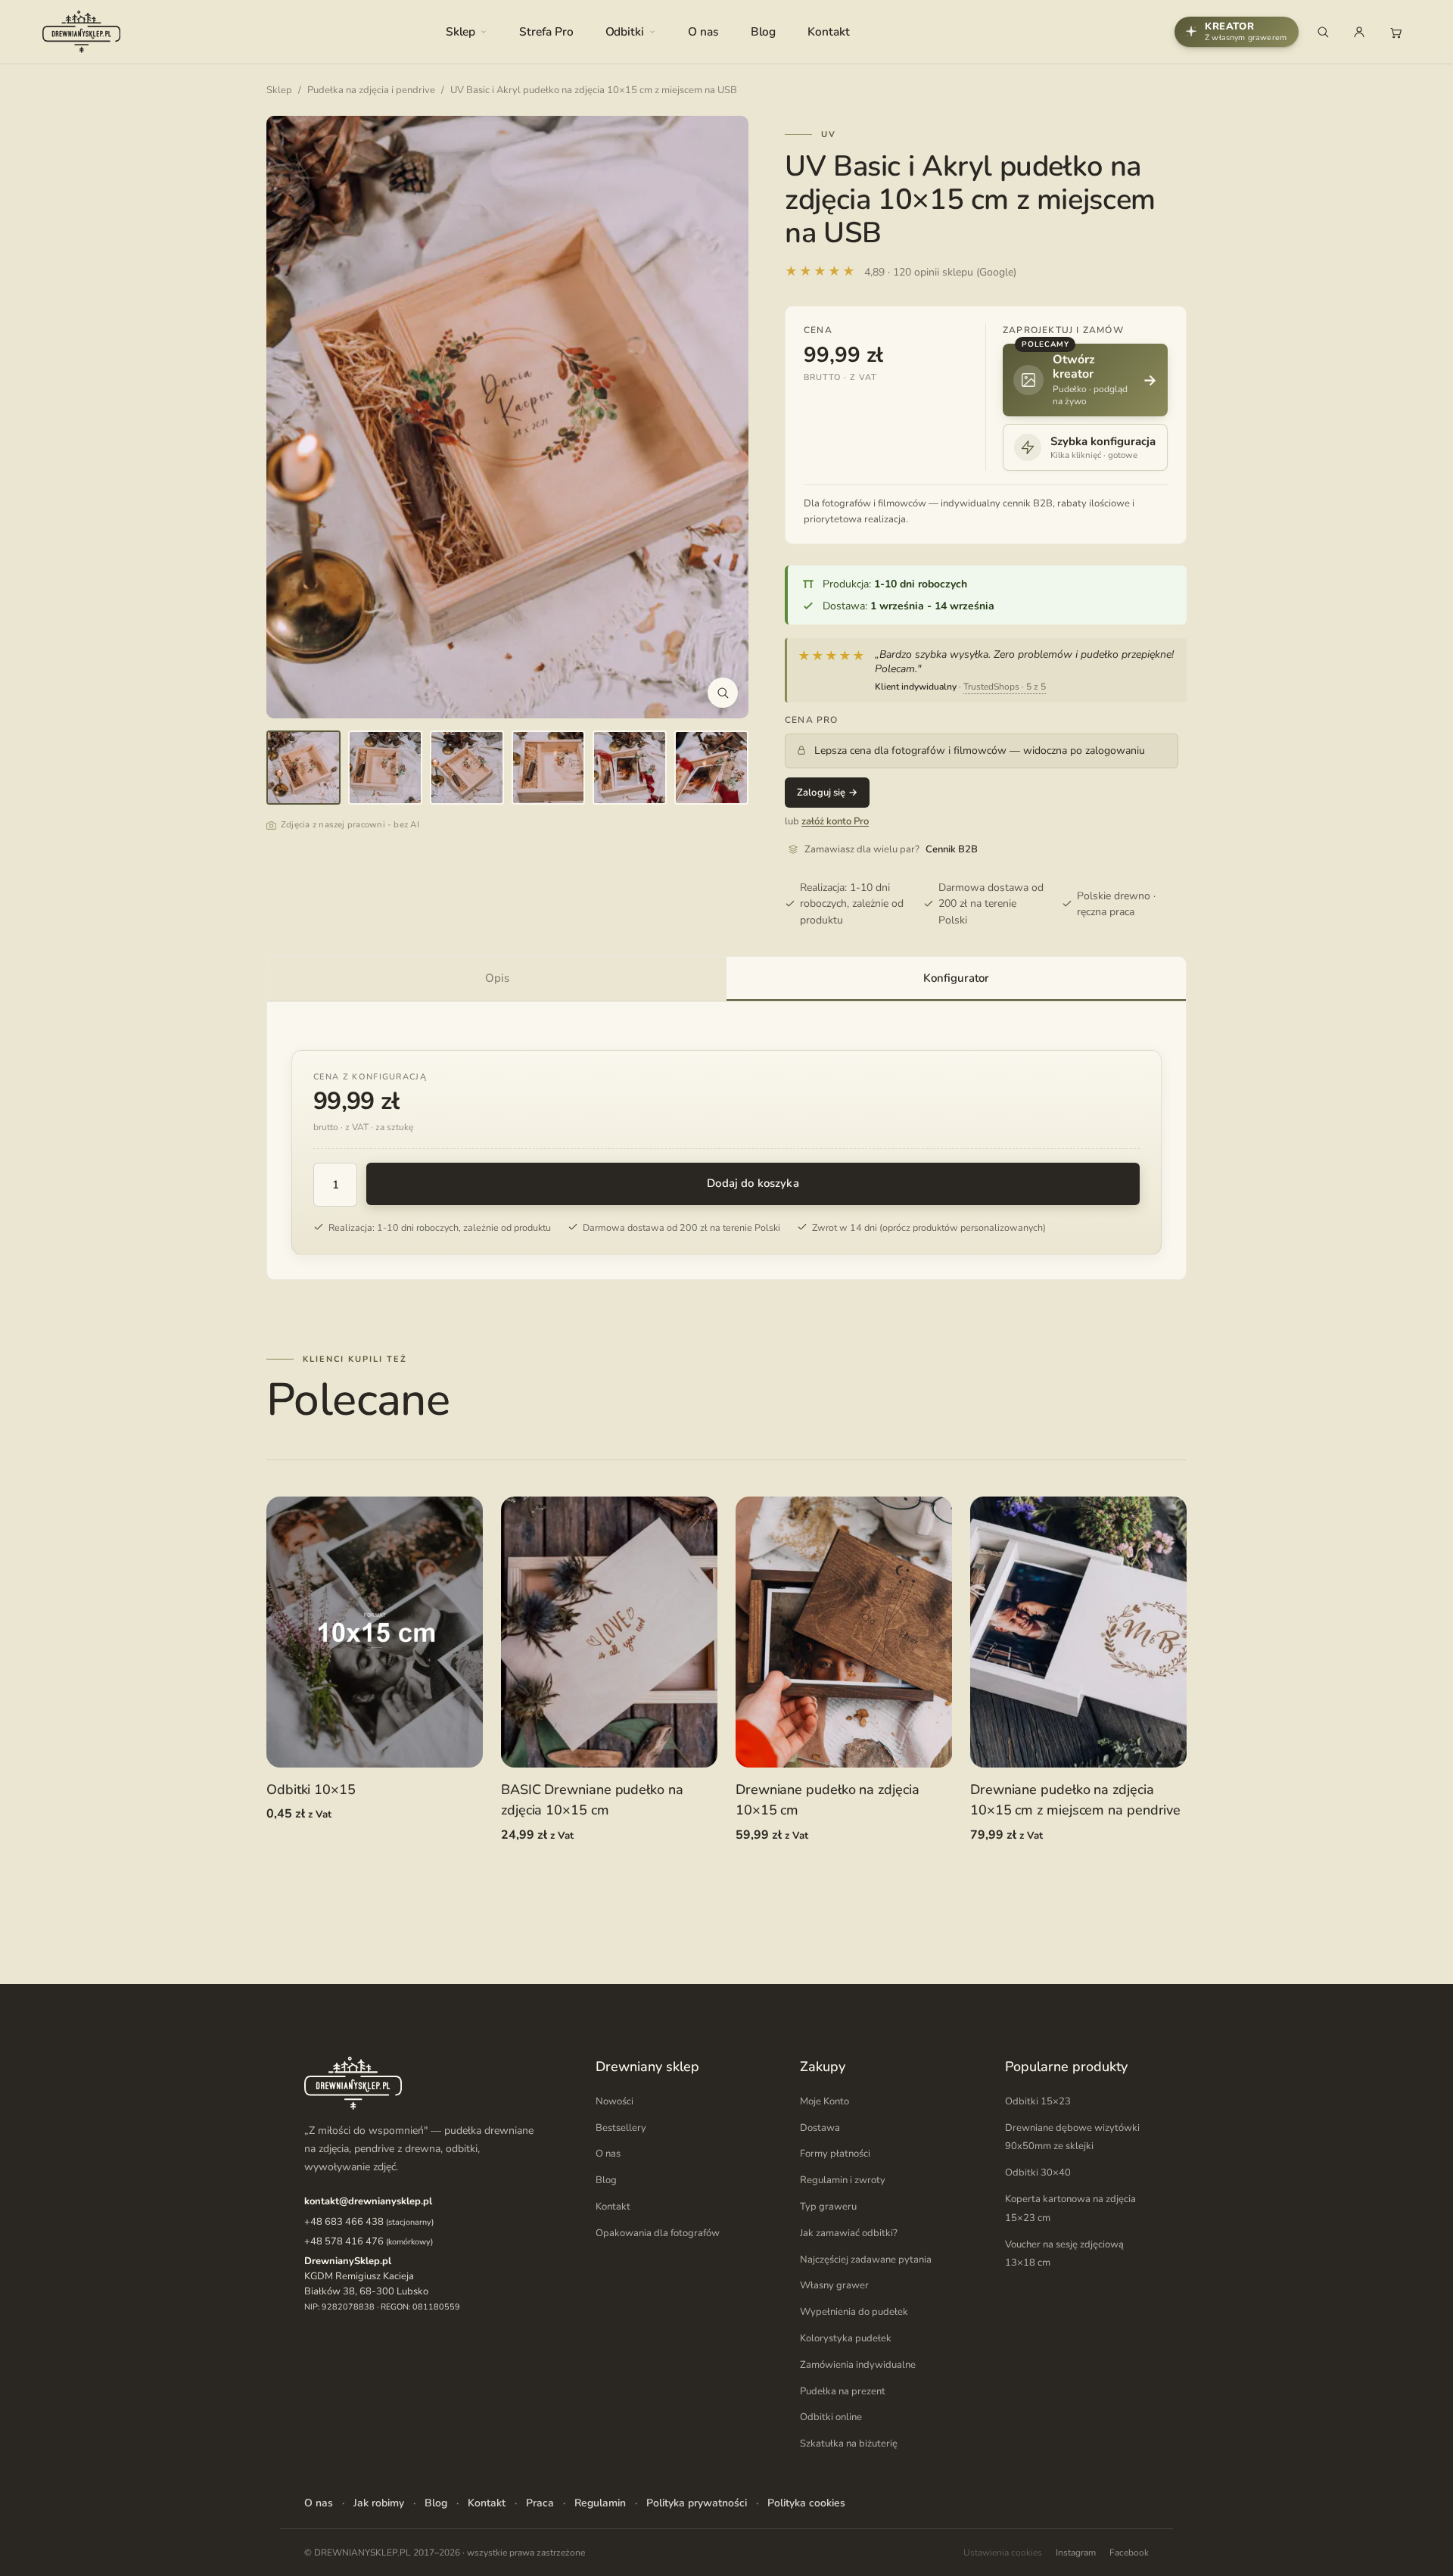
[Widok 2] (385, 768)
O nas (703, 31)
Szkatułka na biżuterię (849, 2444)
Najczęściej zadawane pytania (866, 2260)
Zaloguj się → (827, 793)
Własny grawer (834, 2286)
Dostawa (820, 2128)
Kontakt (828, 31)
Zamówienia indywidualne (858, 2365)
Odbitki (625, 31)
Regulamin (600, 2503)
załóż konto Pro (835, 821)
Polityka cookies (806, 2503)
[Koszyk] (1395, 32)
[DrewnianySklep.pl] (81, 32)
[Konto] (1359, 32)
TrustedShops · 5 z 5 (1005, 687)
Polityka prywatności (697, 2503)
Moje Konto (825, 2101)
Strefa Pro (546, 31)
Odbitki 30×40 (1038, 2173)
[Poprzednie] (294, 417)
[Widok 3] (467, 768)
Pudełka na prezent (843, 2391)
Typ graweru (828, 2207)
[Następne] (721, 417)
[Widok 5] (630, 768)
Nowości (614, 2101)
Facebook (1129, 2553)
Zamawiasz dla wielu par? (891, 849)
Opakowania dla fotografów (658, 2233)
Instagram (1076, 2553)
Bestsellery (621, 2128)
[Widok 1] (303, 768)
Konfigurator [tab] (956, 978)
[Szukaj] (1323, 32)
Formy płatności (835, 2154)
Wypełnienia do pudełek (854, 2312)
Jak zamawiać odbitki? (849, 2233)
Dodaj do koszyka (753, 1183)
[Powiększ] (723, 693)
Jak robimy (379, 2503)
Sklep (461, 31)
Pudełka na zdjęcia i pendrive (371, 90)
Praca (540, 2503)
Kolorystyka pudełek (846, 2338)
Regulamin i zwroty (843, 2180)
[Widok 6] (711, 768)
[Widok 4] (549, 768)
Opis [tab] (497, 978)
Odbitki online (831, 2418)
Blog (764, 31)
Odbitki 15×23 (1038, 2101)
